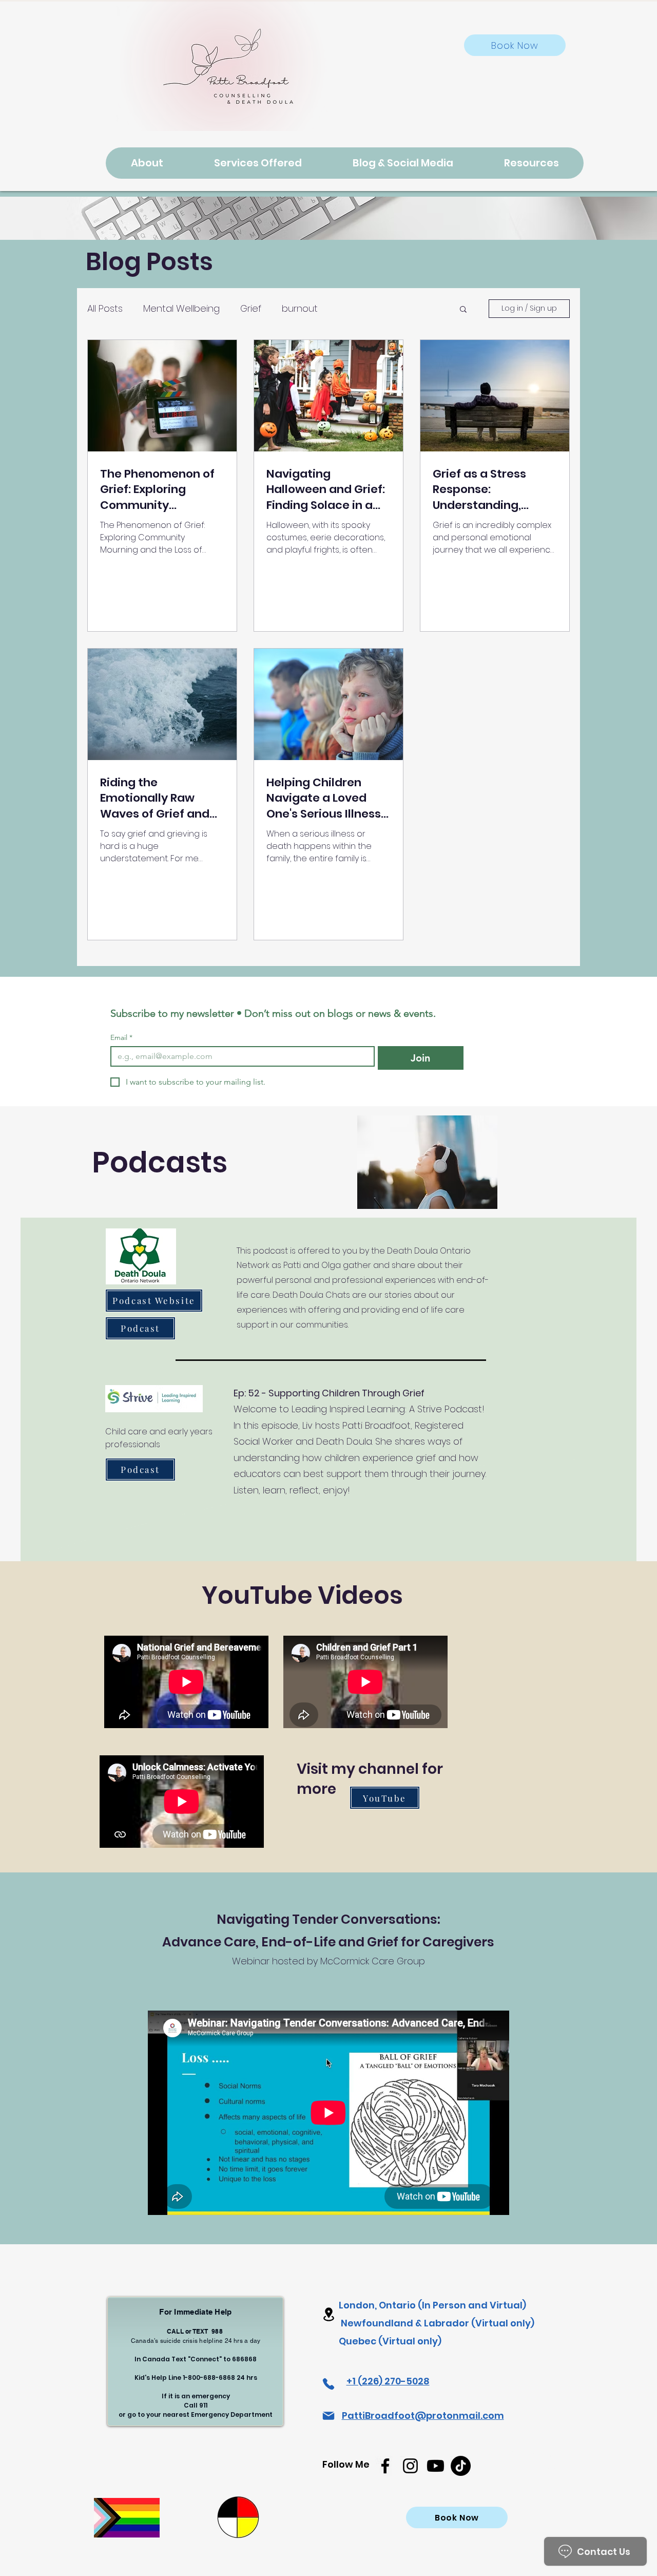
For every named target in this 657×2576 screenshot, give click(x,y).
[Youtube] (436, 2466)
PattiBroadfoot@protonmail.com (423, 2416)
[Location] (328, 2314)
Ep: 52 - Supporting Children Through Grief (329, 1393)
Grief (251, 308)
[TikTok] (461, 2466)
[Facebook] (385, 2466)
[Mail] (328, 2416)
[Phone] (328, 2384)
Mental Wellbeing (181, 308)
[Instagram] (410, 2466)
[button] (463, 310)
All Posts (105, 308)
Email (121, 1038)
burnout (300, 308)
